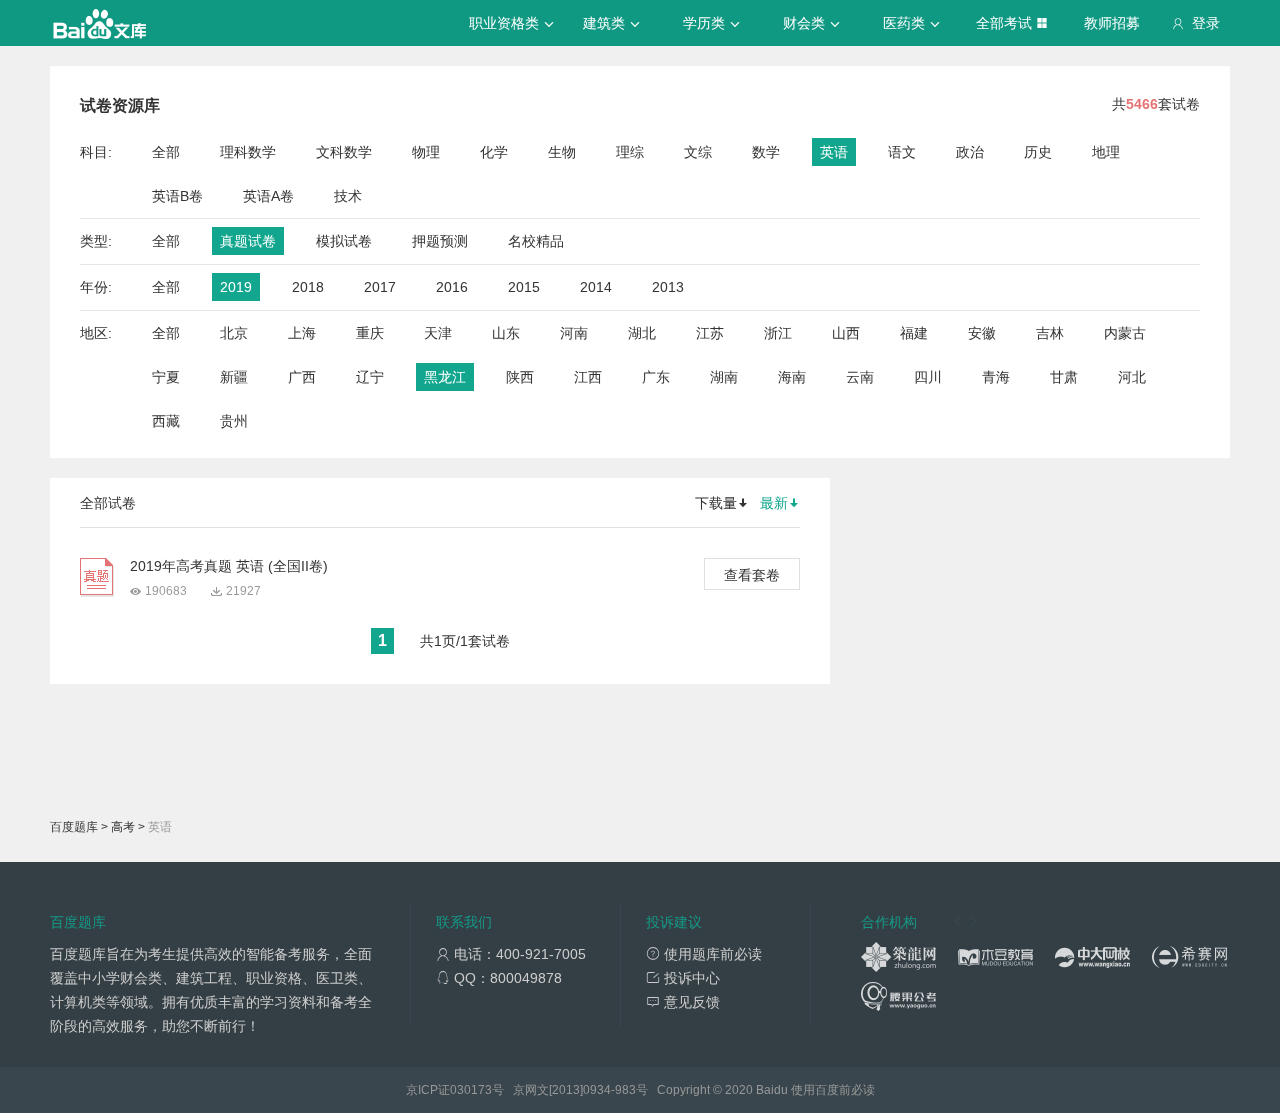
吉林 (1050, 333)
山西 (846, 333)
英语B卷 (177, 196)
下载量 (716, 503)
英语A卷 (268, 196)
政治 (970, 152)
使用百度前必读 (833, 1090)
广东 (656, 377)
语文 (902, 152)
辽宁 (370, 377)
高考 (123, 827)
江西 (588, 377)
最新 (774, 503)
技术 (348, 196)
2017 (380, 287)
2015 (524, 287)
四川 (928, 377)
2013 (668, 287)
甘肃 (1064, 377)
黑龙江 (445, 377)
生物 (562, 152)
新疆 (234, 377)
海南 (792, 377)
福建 (914, 333)
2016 (452, 287)
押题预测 (440, 241)
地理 (1106, 152)
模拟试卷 (344, 241)
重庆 (370, 333)
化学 (494, 152)
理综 (630, 152)
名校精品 (536, 241)
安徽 (982, 333)
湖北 (642, 333)
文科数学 (344, 152)
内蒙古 (1125, 333)
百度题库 (74, 827)
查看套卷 (752, 575)
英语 (834, 152)
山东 (506, 333)
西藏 (166, 421)
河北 (1132, 377)
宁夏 (166, 377)
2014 (596, 287)
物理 (426, 152)
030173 (471, 1090)
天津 (438, 333)
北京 (234, 333)
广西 (302, 377)
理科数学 (248, 152)
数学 (766, 152)
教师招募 (1112, 23)
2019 (236, 287)
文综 (698, 152)
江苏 (710, 333)
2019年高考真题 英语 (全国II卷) (229, 566)
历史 (1038, 152)
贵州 (234, 421)
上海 (302, 333)
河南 (574, 333)
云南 (860, 377)
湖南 (724, 377)
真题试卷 (248, 241)
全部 (166, 152)
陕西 (520, 377)
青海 (996, 377)
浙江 (778, 333)
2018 (308, 287)
